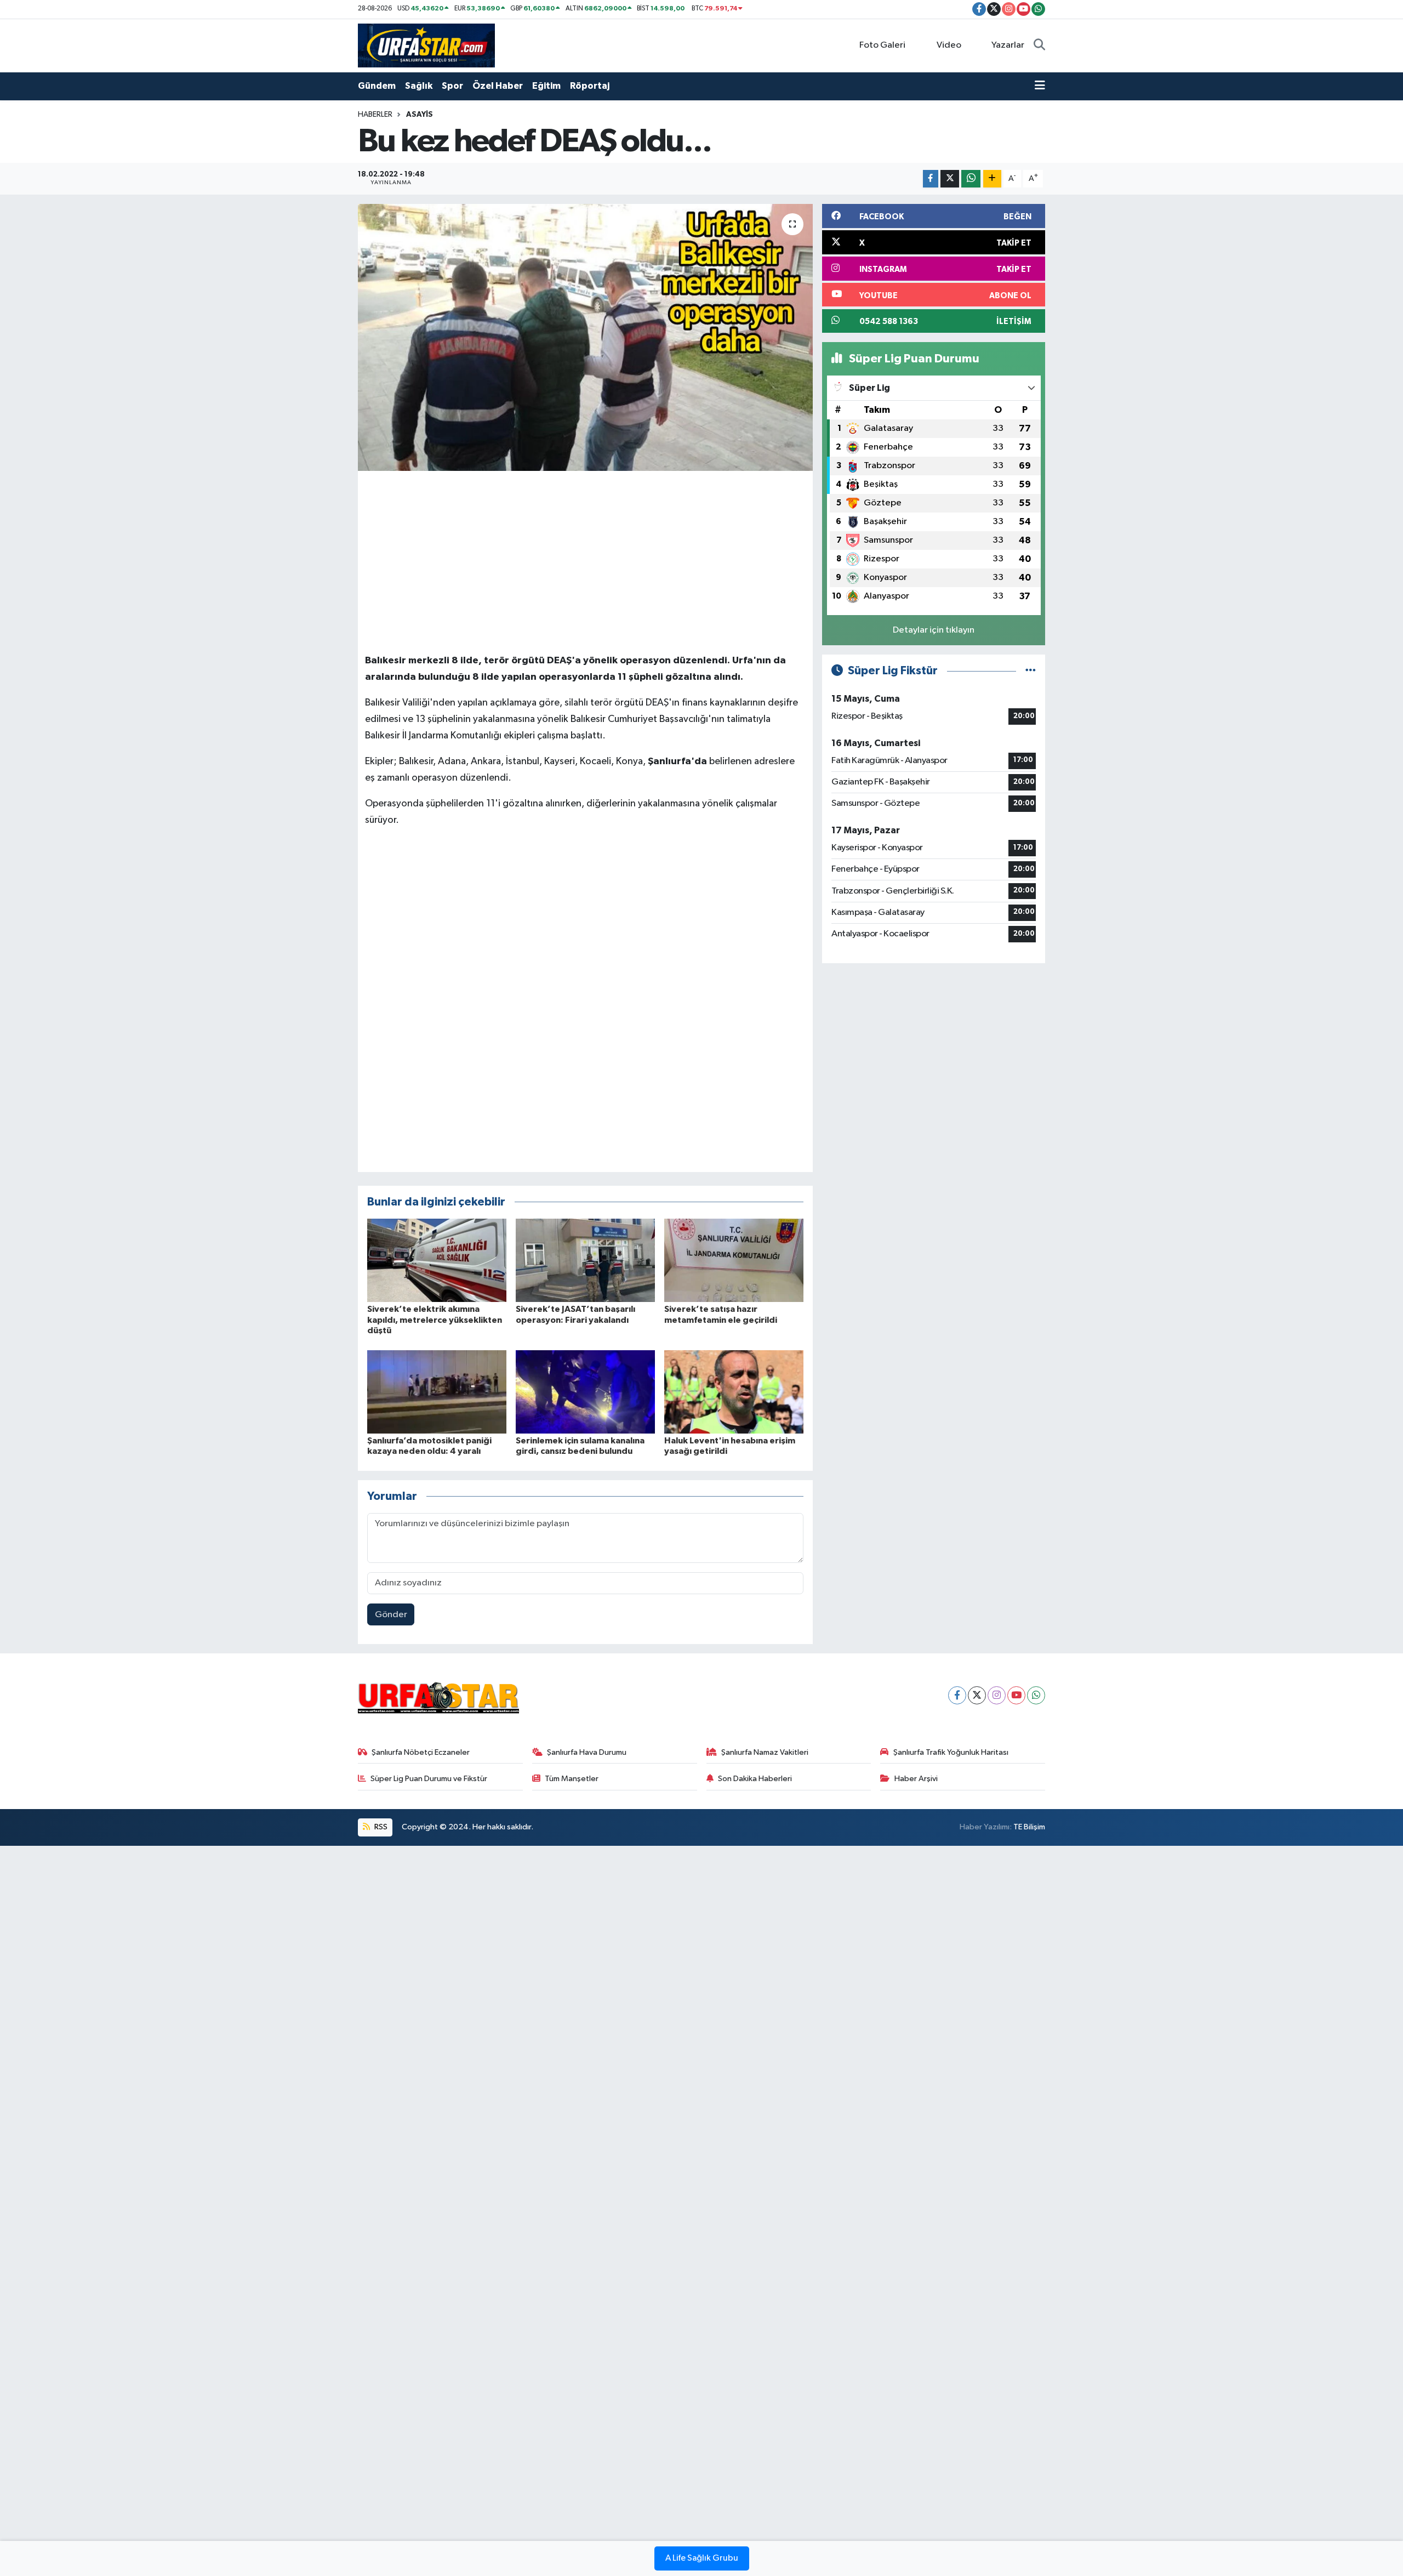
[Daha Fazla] (992, 179)
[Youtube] (1016, 1695)
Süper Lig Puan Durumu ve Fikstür (429, 1779)
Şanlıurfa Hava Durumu (587, 1752)
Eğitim (546, 86)
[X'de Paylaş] (950, 179)
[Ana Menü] (1040, 86)
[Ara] (1039, 46)
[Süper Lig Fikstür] (1031, 671)
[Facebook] (957, 1695)
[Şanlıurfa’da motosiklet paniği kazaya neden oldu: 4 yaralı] (437, 1392)
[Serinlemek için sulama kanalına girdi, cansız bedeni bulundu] (585, 1392)
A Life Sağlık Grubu (702, 2558)
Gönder (391, 1615)
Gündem (377, 86)
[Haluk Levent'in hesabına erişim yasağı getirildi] (734, 1392)
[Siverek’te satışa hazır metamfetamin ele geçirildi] (734, 1260)
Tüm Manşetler (572, 1779)
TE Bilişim (1029, 1827)
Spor (452, 86)
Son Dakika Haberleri (755, 1779)
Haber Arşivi (916, 1779)
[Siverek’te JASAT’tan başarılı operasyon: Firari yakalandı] (585, 1260)
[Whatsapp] (1036, 1695)
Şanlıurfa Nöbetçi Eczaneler (421, 1752)
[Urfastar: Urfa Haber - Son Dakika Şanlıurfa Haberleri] (426, 45)
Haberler (375, 115)
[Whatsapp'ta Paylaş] (971, 179)
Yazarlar (1008, 45)
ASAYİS (420, 115)
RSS (380, 1827)
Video (949, 45)
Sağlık (419, 86)
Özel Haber (498, 86)
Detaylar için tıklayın (934, 630)
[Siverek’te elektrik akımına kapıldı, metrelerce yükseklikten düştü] (437, 1260)
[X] (977, 1695)
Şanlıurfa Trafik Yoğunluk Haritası (951, 1752)
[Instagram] (997, 1695)
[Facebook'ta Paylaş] (931, 179)
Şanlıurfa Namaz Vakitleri (765, 1752)
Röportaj (590, 86)
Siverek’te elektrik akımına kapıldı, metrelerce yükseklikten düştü (435, 1320)
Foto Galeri (882, 45)
